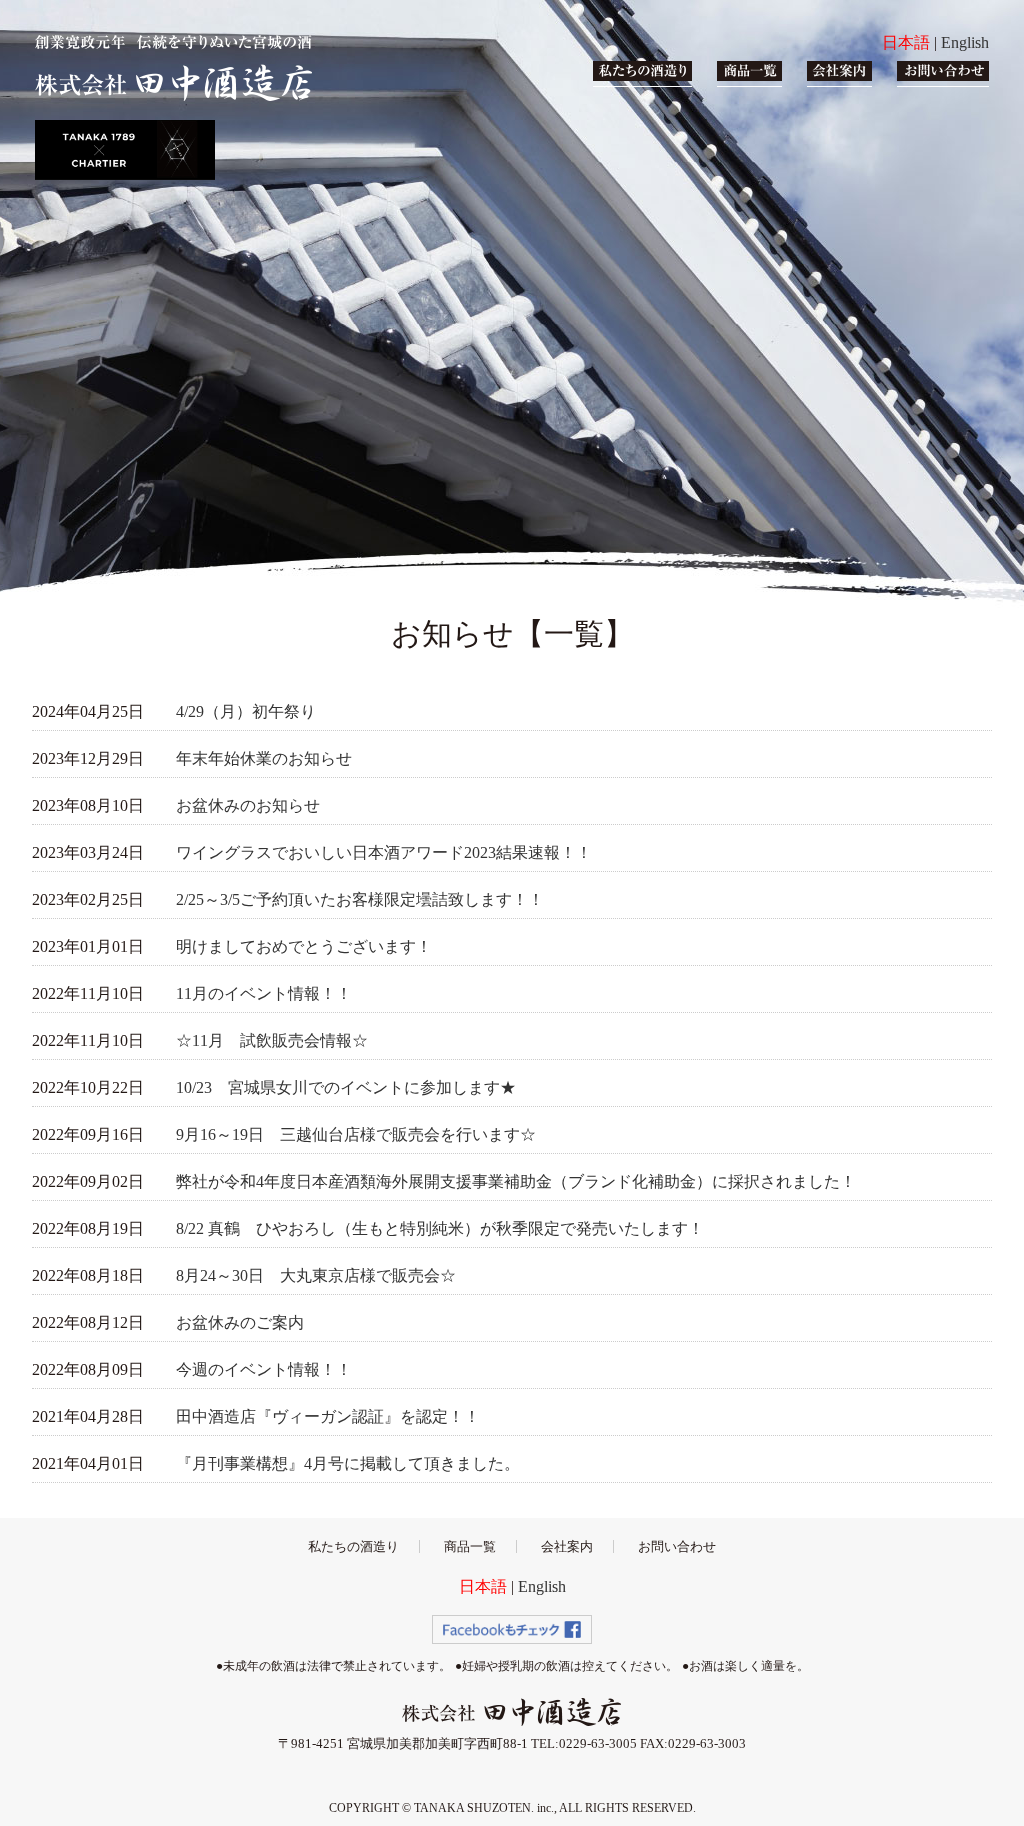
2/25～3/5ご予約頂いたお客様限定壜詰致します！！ (360, 899)
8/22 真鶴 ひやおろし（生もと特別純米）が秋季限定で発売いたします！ (440, 1228)
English (965, 42)
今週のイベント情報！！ (264, 1369)
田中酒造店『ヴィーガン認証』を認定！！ (328, 1416)
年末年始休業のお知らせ (264, 758)
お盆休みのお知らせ (248, 805)
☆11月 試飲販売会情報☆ (272, 1040)
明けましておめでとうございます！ (304, 946)
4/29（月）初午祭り (246, 711)
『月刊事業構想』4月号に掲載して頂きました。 (348, 1463)
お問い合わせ (677, 1546)
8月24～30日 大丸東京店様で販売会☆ (316, 1275)
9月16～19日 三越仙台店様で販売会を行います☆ (356, 1134)
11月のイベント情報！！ (264, 993)
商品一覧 (470, 1546)
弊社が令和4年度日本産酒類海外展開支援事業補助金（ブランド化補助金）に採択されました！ (516, 1181)
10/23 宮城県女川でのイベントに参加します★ (346, 1087)
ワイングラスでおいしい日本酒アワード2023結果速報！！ (384, 852)
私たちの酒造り (353, 1546)
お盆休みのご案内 (240, 1322)
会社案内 (567, 1546)
